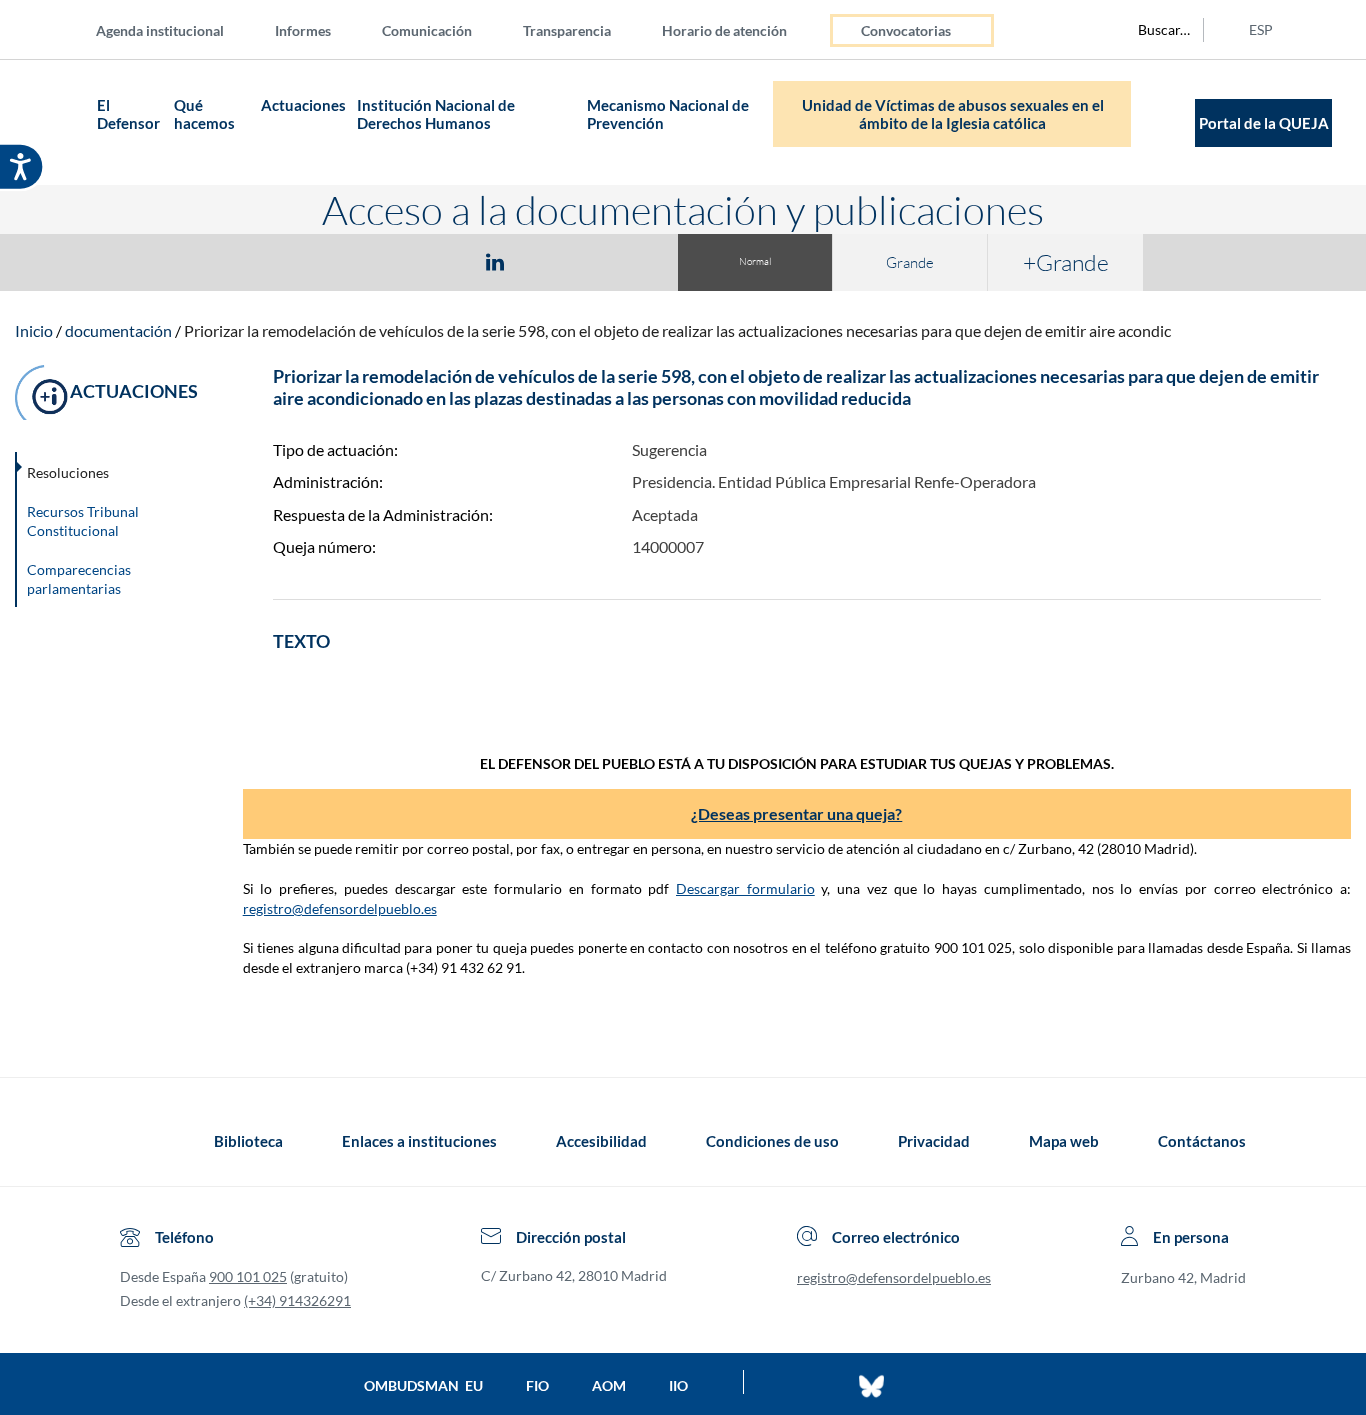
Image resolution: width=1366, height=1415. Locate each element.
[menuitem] (176, 29)
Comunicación (427, 30)
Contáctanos (1202, 1141)
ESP (1261, 29)
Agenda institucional (160, 30)
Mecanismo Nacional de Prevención (668, 114)
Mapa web (1064, 1141)
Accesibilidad (601, 1141)
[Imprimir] (616, 261)
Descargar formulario (745, 888)
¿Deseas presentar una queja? (796, 813)
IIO (678, 1385)
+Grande (1066, 262)
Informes (303, 30)
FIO (537, 1385)
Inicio (34, 330)
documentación (118, 330)
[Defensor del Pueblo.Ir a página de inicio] (138, 1141)
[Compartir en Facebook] (379, 261)
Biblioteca (248, 1141)
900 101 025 (248, 1276)
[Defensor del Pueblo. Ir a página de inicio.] (52, 122)
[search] (1153, 30)
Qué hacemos (204, 114)
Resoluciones (68, 472)
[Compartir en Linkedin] (495, 261)
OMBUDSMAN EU (423, 1385)
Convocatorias (906, 30)
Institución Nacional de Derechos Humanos (436, 114)
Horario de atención (724, 30)
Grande (910, 262)
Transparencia (567, 30)
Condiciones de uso (772, 1141)
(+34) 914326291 (297, 1300)
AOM (609, 1385)
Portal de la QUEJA (1264, 123)
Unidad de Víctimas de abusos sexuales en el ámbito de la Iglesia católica (953, 114)
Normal (755, 261)
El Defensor (128, 114)
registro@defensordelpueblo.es (340, 908)
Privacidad (934, 1141)
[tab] (379, 261)
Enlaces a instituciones (419, 1141)
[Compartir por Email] (554, 261)
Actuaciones (303, 105)
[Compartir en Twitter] (436, 261)
